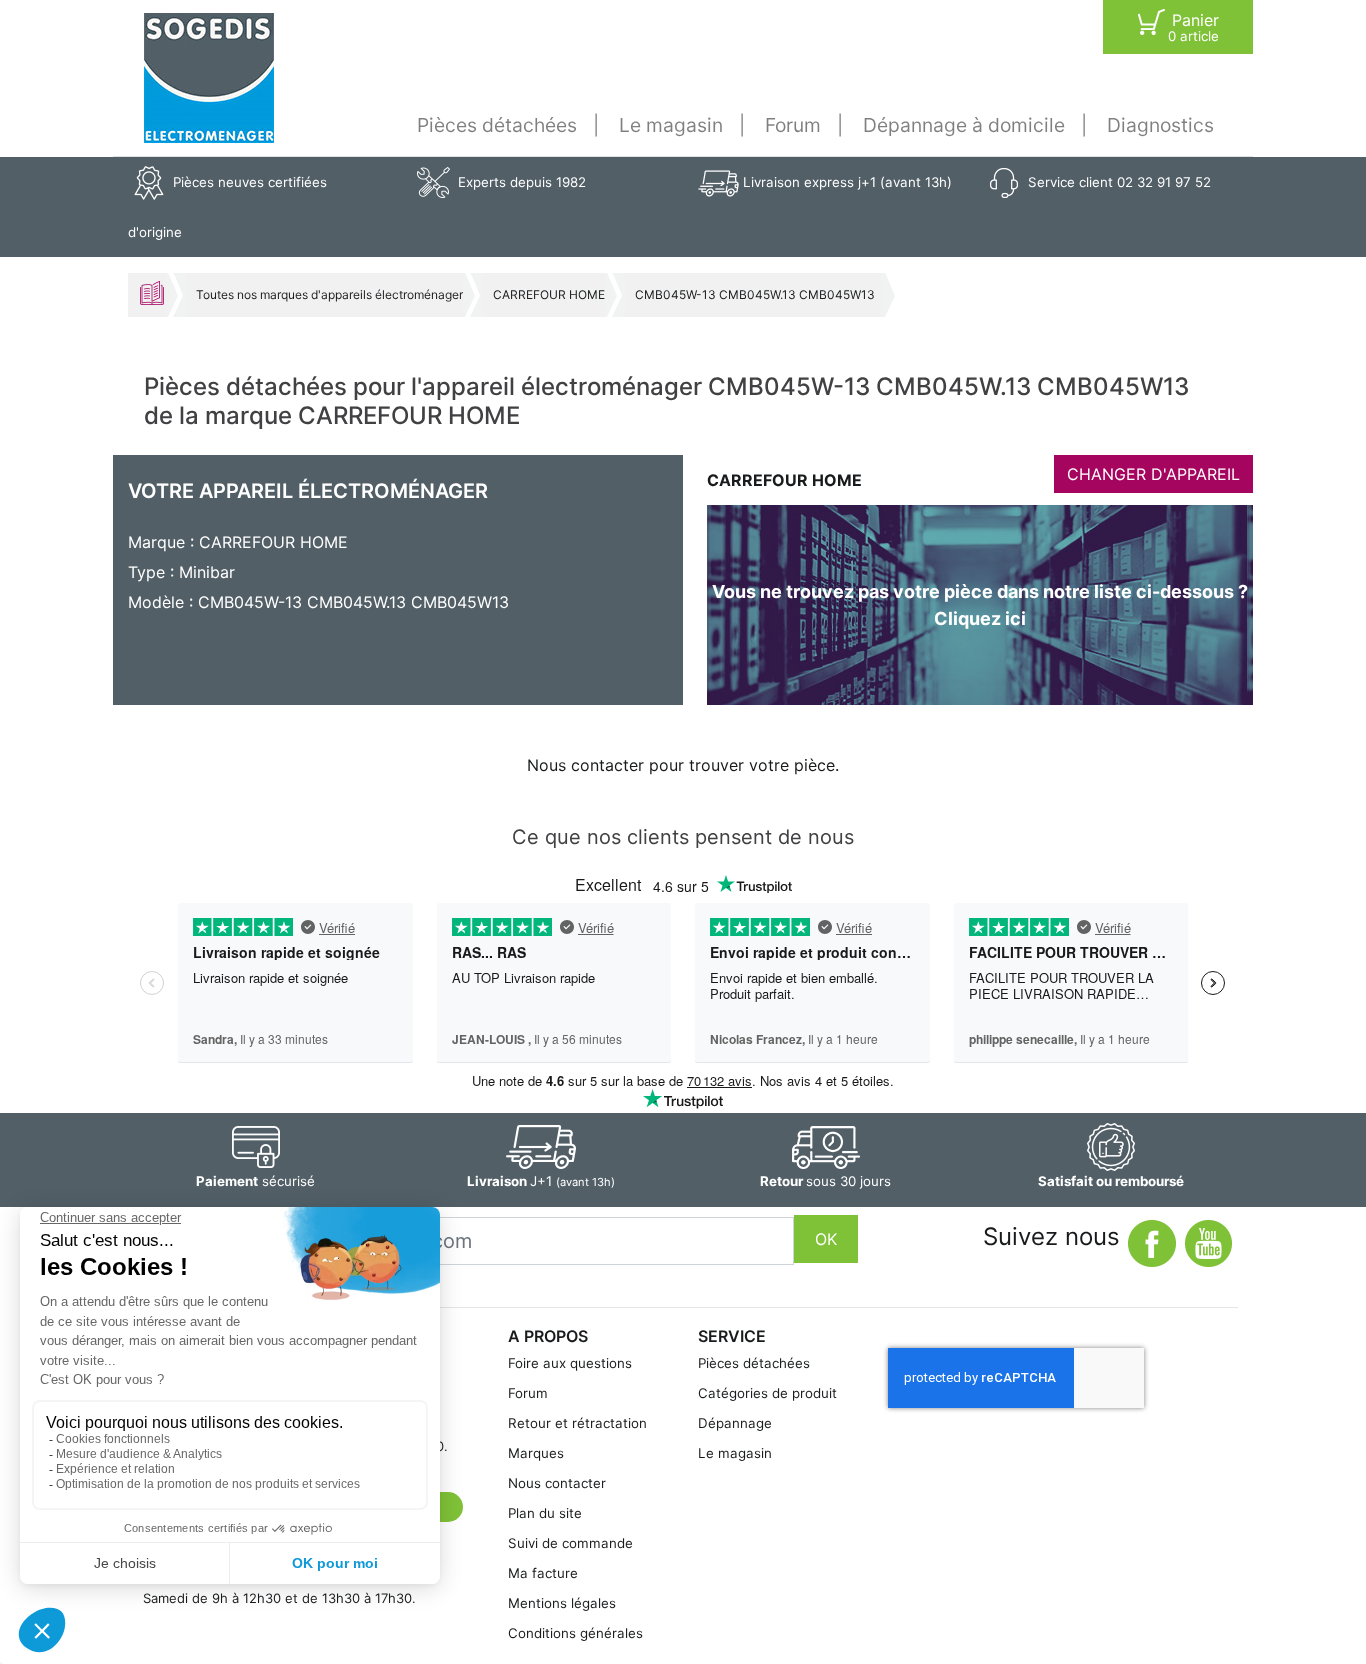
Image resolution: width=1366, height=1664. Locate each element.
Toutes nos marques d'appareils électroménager (329, 294)
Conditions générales (575, 1633)
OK (826, 1239)
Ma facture (543, 1573)
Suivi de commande (570, 1543)
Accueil (152, 293)
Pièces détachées (497, 125)
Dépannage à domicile (964, 125)
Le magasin (671, 125)
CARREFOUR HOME (549, 294)
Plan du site (545, 1513)
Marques (536, 1453)
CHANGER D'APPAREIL (1153, 474)
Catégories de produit (767, 1393)
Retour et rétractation (577, 1423)
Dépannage (735, 1423)
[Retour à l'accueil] (209, 78)
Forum (793, 125)
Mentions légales (562, 1603)
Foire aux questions (570, 1363)
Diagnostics (1160, 125)
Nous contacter (557, 1483)
